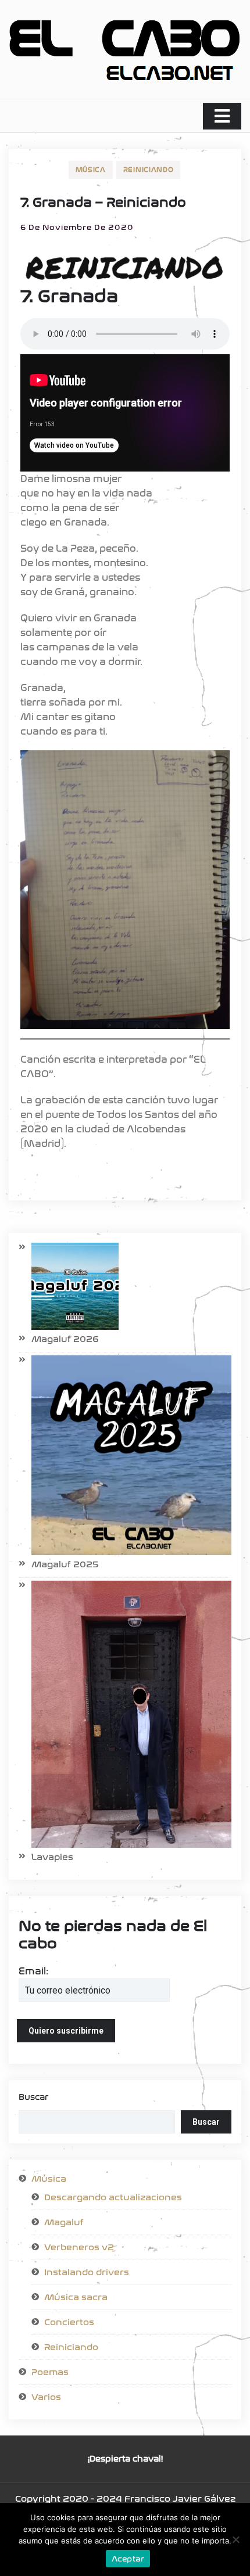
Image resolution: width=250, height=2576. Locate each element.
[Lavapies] (125, 1714)
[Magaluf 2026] (69, 1286)
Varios (46, 2397)
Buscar (33, 2097)
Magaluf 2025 (65, 1564)
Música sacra (76, 2297)
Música (91, 170)
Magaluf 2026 (65, 1339)
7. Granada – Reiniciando (103, 203)
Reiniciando (149, 170)
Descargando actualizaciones (113, 2197)
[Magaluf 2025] (125, 1455)
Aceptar (128, 2559)
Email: (33, 1971)
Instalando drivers (87, 2272)
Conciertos (69, 2322)
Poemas (50, 2372)
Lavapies (52, 1857)
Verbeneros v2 (79, 2247)
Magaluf (64, 2222)
